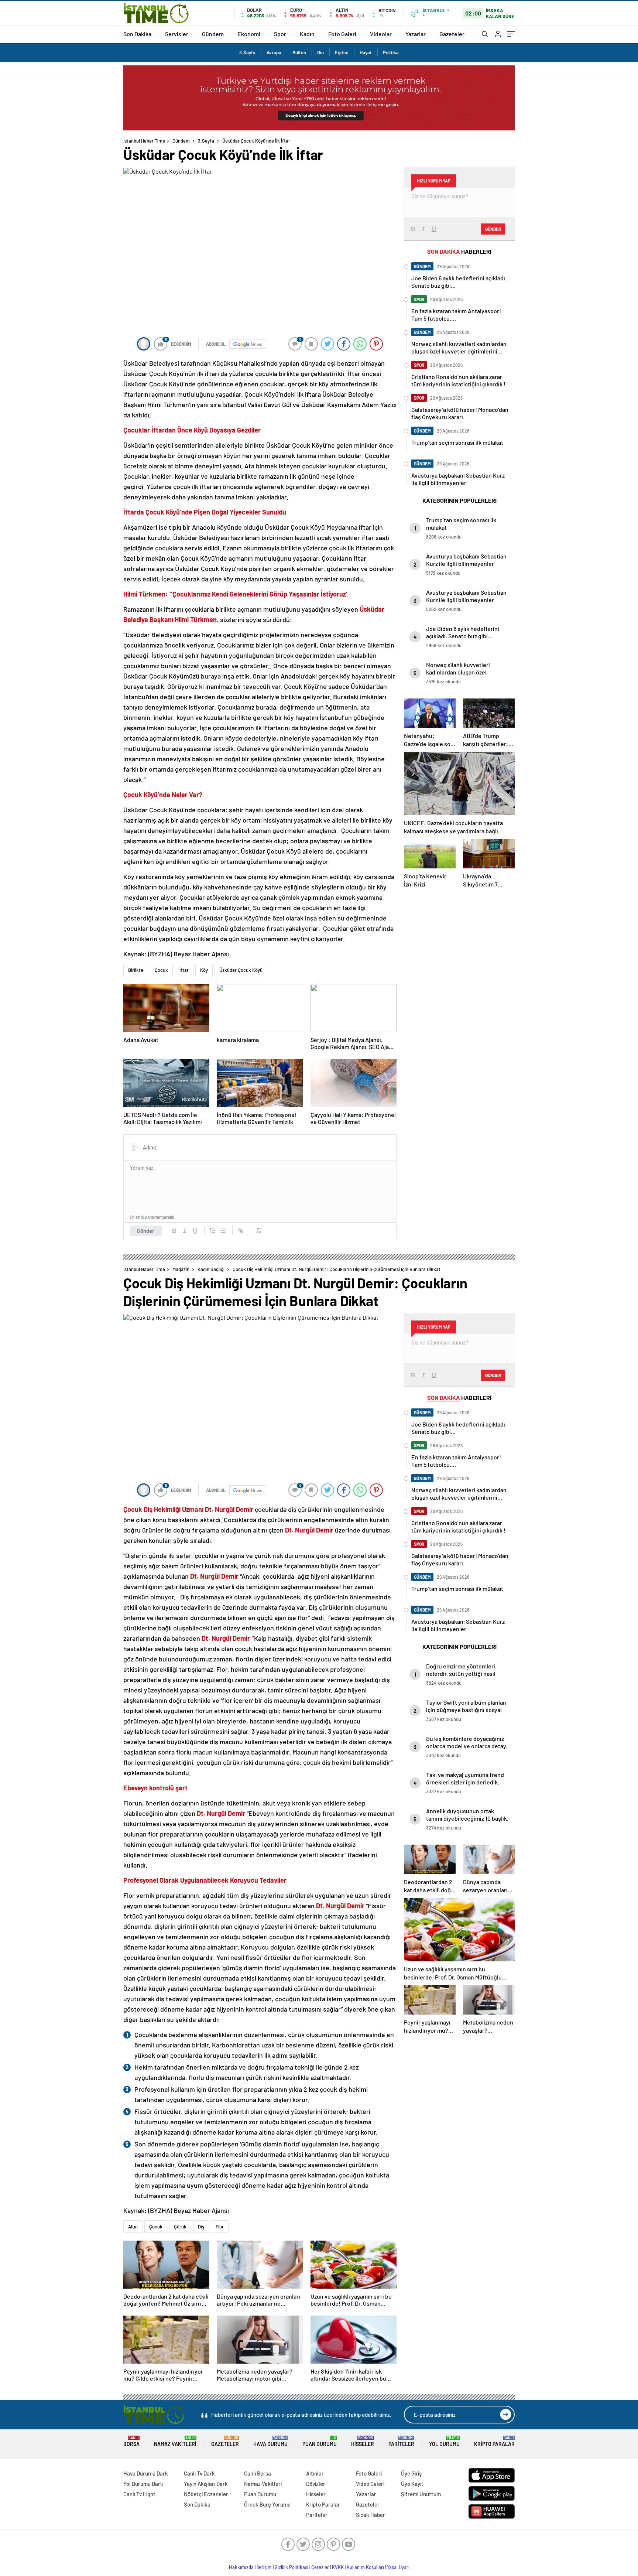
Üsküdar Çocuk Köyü (241, 970)
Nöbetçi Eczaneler (206, 2494)
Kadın (307, 34)
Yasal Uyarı (398, 2567)
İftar (184, 970)
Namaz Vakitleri (175, 2441)
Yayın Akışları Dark (206, 2484)
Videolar (381, 34)
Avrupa (274, 52)
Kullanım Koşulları (365, 2567)
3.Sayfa (247, 52)
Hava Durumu (270, 2441)
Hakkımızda (241, 2567)
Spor (280, 34)
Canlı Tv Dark (199, 2473)
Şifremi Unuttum (421, 2494)
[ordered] (213, 1231)
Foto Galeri (342, 34)
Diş (201, 2227)
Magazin (181, 1269)
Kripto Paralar (494, 2441)
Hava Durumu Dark (146, 2473)
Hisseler (363, 2441)
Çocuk (161, 970)
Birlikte (136, 970)
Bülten (299, 52)
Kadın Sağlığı (211, 1269)
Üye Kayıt (412, 2484)
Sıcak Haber (371, 2515)
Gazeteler (452, 34)
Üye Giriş (411, 2473)
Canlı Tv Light (139, 2494)
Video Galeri (370, 2484)
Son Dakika (137, 34)
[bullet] (223, 1231)
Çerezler (320, 2567)
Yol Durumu (444, 2441)
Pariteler (401, 2441)
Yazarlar (416, 34)
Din (320, 52)
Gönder (146, 1231)
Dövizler (316, 2484)
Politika (391, 52)
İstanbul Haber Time (144, 141)
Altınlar (315, 2473)
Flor (220, 2227)
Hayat (366, 52)
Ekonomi (249, 34)
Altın (133, 2227)
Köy (204, 970)
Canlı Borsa (258, 2473)
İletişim (264, 2567)
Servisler (177, 34)
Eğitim (342, 52)
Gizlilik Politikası (291, 2567)
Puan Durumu (320, 2441)
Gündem (213, 34)
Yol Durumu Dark (143, 2484)
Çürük (180, 2227)
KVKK (338, 2567)
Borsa (131, 2441)
